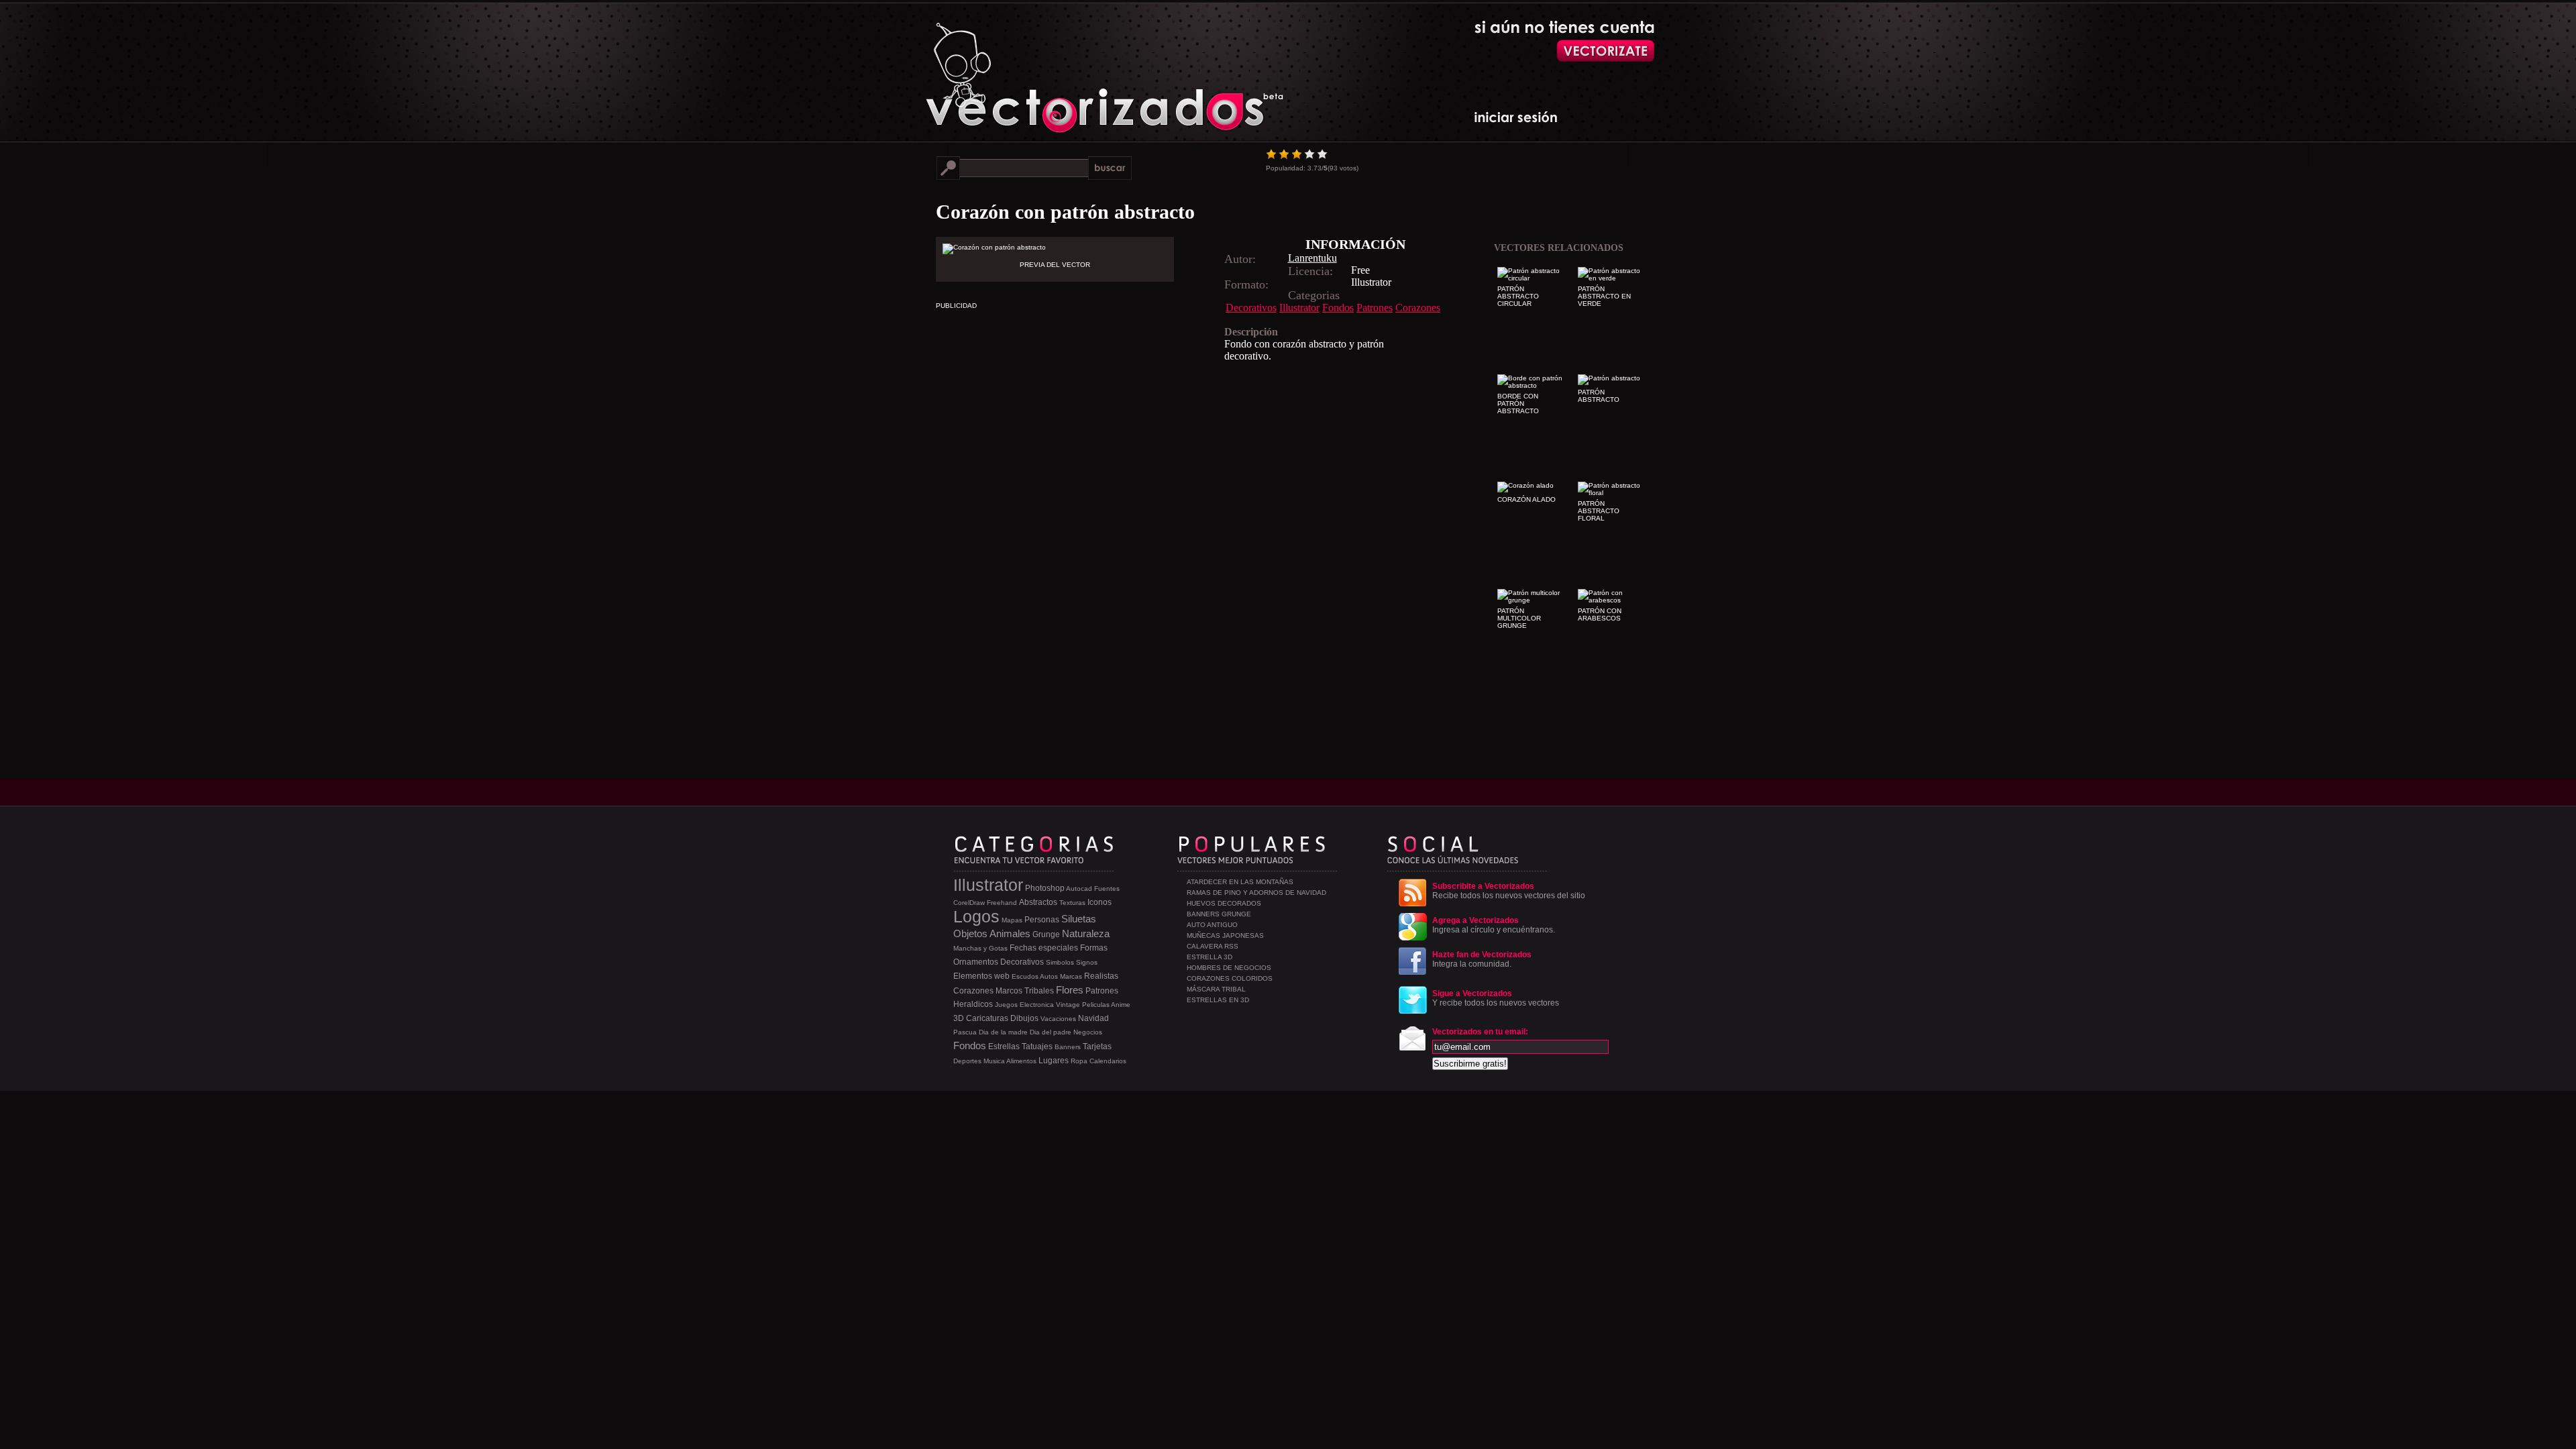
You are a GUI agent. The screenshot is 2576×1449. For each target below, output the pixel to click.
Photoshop (1045, 888)
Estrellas (1004, 1046)
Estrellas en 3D (1218, 1000)
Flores (1070, 990)
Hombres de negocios (1229, 968)
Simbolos (1060, 962)
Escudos (1025, 976)
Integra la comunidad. (1482, 959)
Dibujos (1024, 1018)
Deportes (967, 1061)
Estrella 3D (1210, 957)
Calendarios (1108, 1061)
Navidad (1093, 1018)
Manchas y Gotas (980, 948)
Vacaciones (1058, 1019)
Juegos (1006, 1005)
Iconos (1099, 902)
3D (959, 1018)
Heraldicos (973, 1004)
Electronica (1037, 1005)
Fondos (1338, 308)
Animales (1010, 933)
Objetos (970, 933)
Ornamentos (976, 962)
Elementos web (981, 976)
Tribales (1039, 991)
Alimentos (1021, 1061)
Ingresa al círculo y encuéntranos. (1494, 925)
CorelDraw (969, 903)
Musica (994, 1061)
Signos (1087, 962)
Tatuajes (1037, 1046)
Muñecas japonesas (1225, 935)
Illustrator (1299, 308)
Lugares (1054, 1061)
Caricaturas (987, 1018)
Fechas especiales (1044, 948)
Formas (1094, 948)
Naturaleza (1086, 933)
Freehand (1002, 903)
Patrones (1375, 308)
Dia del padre (1051, 1032)
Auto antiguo (1212, 925)
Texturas (1072, 903)
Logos (976, 916)
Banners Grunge (1219, 914)
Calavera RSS (1213, 946)
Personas (1042, 920)
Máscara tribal (1216, 989)
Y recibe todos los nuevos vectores (1496, 998)
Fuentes (1107, 889)
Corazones (1418, 308)
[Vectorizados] (1043, 68)
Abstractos (1038, 902)
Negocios (1088, 1032)
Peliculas (1096, 1005)
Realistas (1101, 976)
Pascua (965, 1032)
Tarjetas (1097, 1046)
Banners (1068, 1047)
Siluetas (1079, 919)
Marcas (1071, 976)
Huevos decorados (1224, 903)
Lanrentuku (1312, 258)
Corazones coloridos (1230, 978)
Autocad (1079, 889)
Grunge (1046, 934)
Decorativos (1251, 308)
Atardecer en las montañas (1240, 882)
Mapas (1012, 920)
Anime (1121, 1005)
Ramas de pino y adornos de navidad (1256, 893)
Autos (1049, 976)
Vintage (1068, 1005)
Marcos (1009, 991)
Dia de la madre (1003, 1032)
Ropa (1079, 1061)
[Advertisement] (1171, 456)
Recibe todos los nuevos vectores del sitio (1509, 891)
